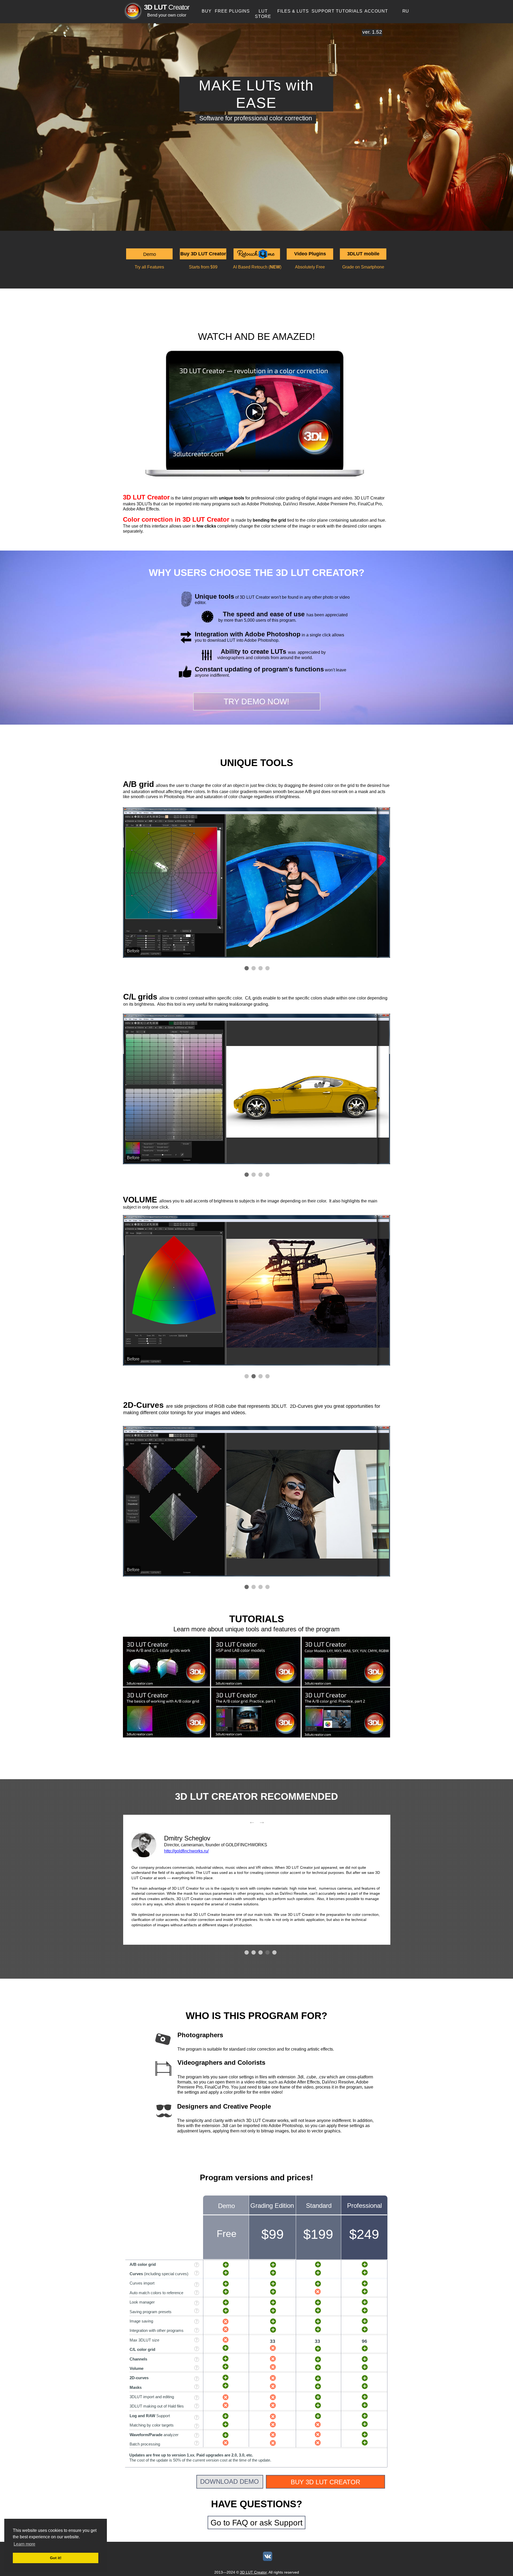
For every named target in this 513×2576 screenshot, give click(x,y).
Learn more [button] (24, 2544)
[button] (149, 254)
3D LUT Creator (253, 2572)
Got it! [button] (56, 2558)
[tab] (247, 968)
